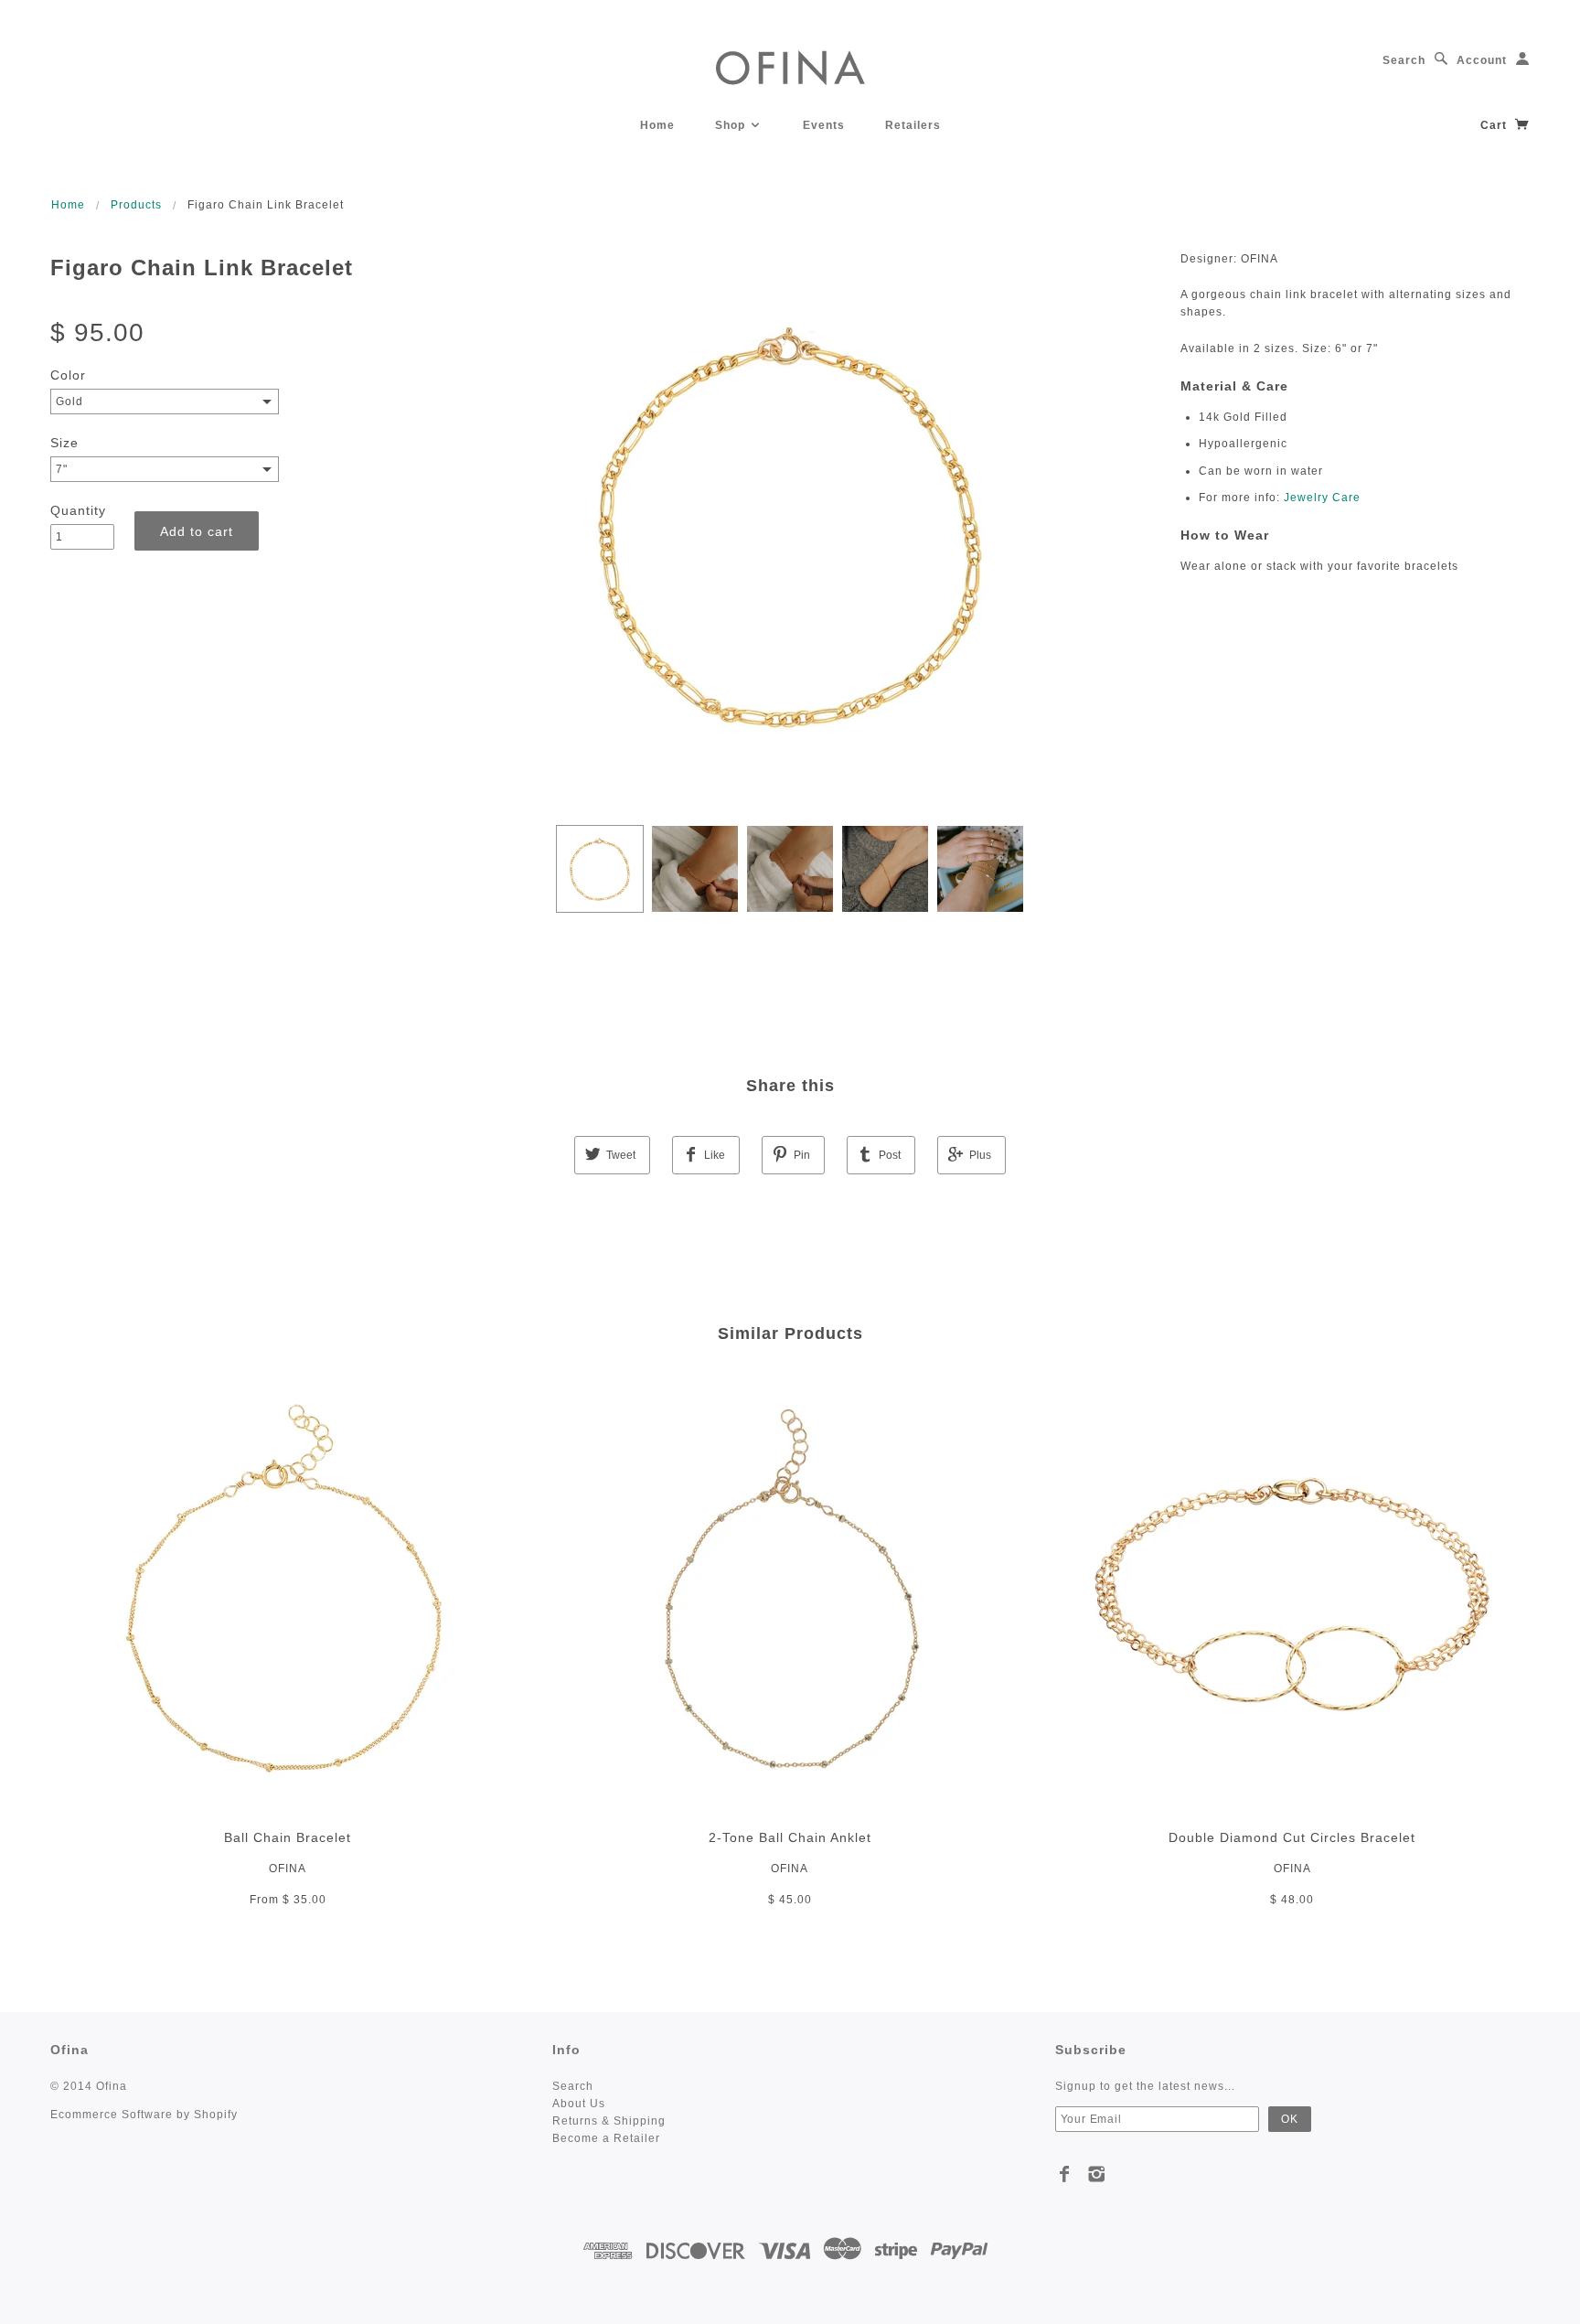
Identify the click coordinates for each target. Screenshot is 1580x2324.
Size (64, 443)
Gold (69, 402)
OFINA (288, 1869)
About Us (579, 2104)
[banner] (790, 66)
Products (136, 205)
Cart (1495, 125)
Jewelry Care (1322, 498)
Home (657, 125)
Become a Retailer (606, 2138)
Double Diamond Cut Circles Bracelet (1292, 1837)
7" (62, 469)
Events (824, 125)
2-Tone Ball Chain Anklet (790, 1837)
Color (68, 375)
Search (1404, 60)
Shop (732, 125)
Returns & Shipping (609, 2121)
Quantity (78, 510)
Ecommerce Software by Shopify (144, 2115)
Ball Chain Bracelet (288, 1837)
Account (1482, 60)
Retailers (913, 125)
